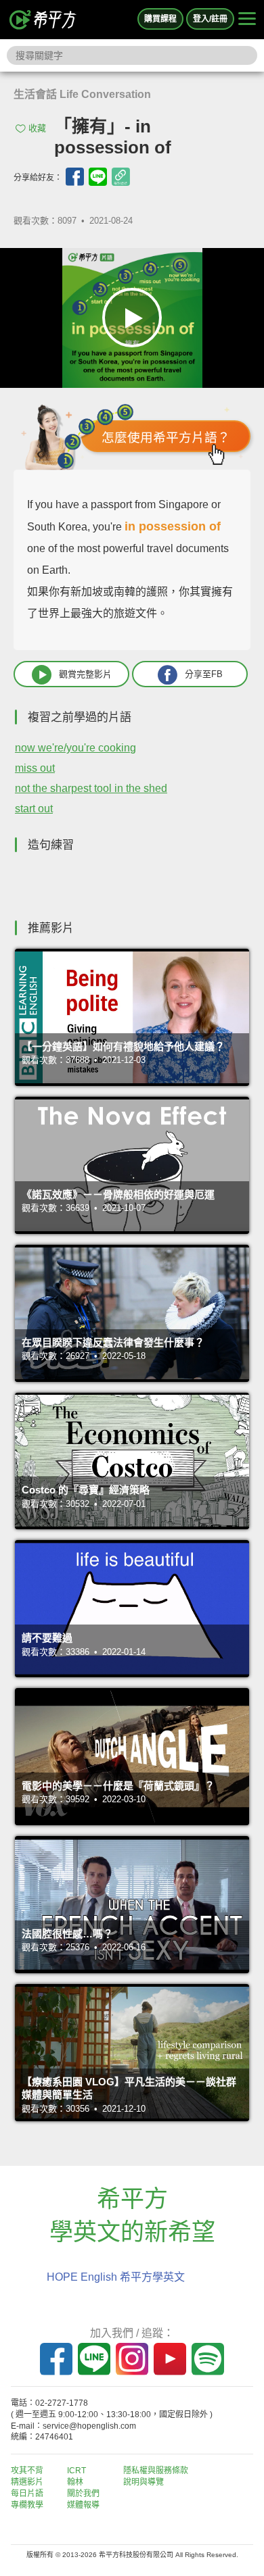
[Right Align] (247, 20)
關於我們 (83, 2494)
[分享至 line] (98, 177)
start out (34, 809)
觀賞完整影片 (85, 674)
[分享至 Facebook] (75, 177)
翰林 (75, 2482)
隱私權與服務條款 (156, 2471)
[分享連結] (121, 177)
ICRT (76, 2471)
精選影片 (27, 2482)
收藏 (37, 128)
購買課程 (160, 19)
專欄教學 (27, 2505)
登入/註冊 (210, 19)
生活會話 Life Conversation (82, 94)
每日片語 (27, 2494)
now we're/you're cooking (75, 748)
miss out (35, 768)
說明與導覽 (144, 2482)
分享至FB (204, 674)
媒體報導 (83, 2505)
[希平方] (43, 20)
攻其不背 (27, 2471)
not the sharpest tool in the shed (91, 788)
